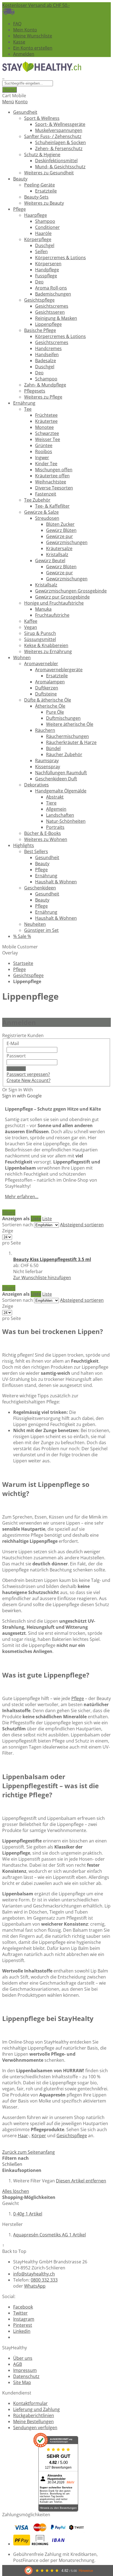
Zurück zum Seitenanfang (29, 2152)
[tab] (56, 2209)
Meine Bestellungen (33, 2421)
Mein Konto (25, 30)
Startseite (23, 963)
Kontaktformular (30, 2403)
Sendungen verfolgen (35, 2428)
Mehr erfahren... (22, 1197)
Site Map (22, 2382)
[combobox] (28, 83)
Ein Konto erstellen (33, 48)
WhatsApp (35, 2286)
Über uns (23, 2358)
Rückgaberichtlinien (34, 2415)
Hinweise (86, 2571)
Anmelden (24, 54)
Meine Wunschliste (33, 36)
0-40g (28, 2214)
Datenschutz (26, 2376)
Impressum (25, 2370)
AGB (18, 2364)
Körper (39, 2136)
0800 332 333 (44, 2280)
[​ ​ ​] (3, 77)
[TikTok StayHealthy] (15, 2337)
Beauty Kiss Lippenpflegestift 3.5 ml (52, 1259)
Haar (23, 2136)
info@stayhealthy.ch (34, 2274)
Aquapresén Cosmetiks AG (50, 2235)
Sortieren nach (18, 1225)
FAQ (17, 24)
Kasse (19, 42)
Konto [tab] (21, 102)
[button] (42, 1278)
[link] (9, 1213)
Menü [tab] (8, 102)
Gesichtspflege (28, 975)
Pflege (19, 969)
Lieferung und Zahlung (36, 2409)
